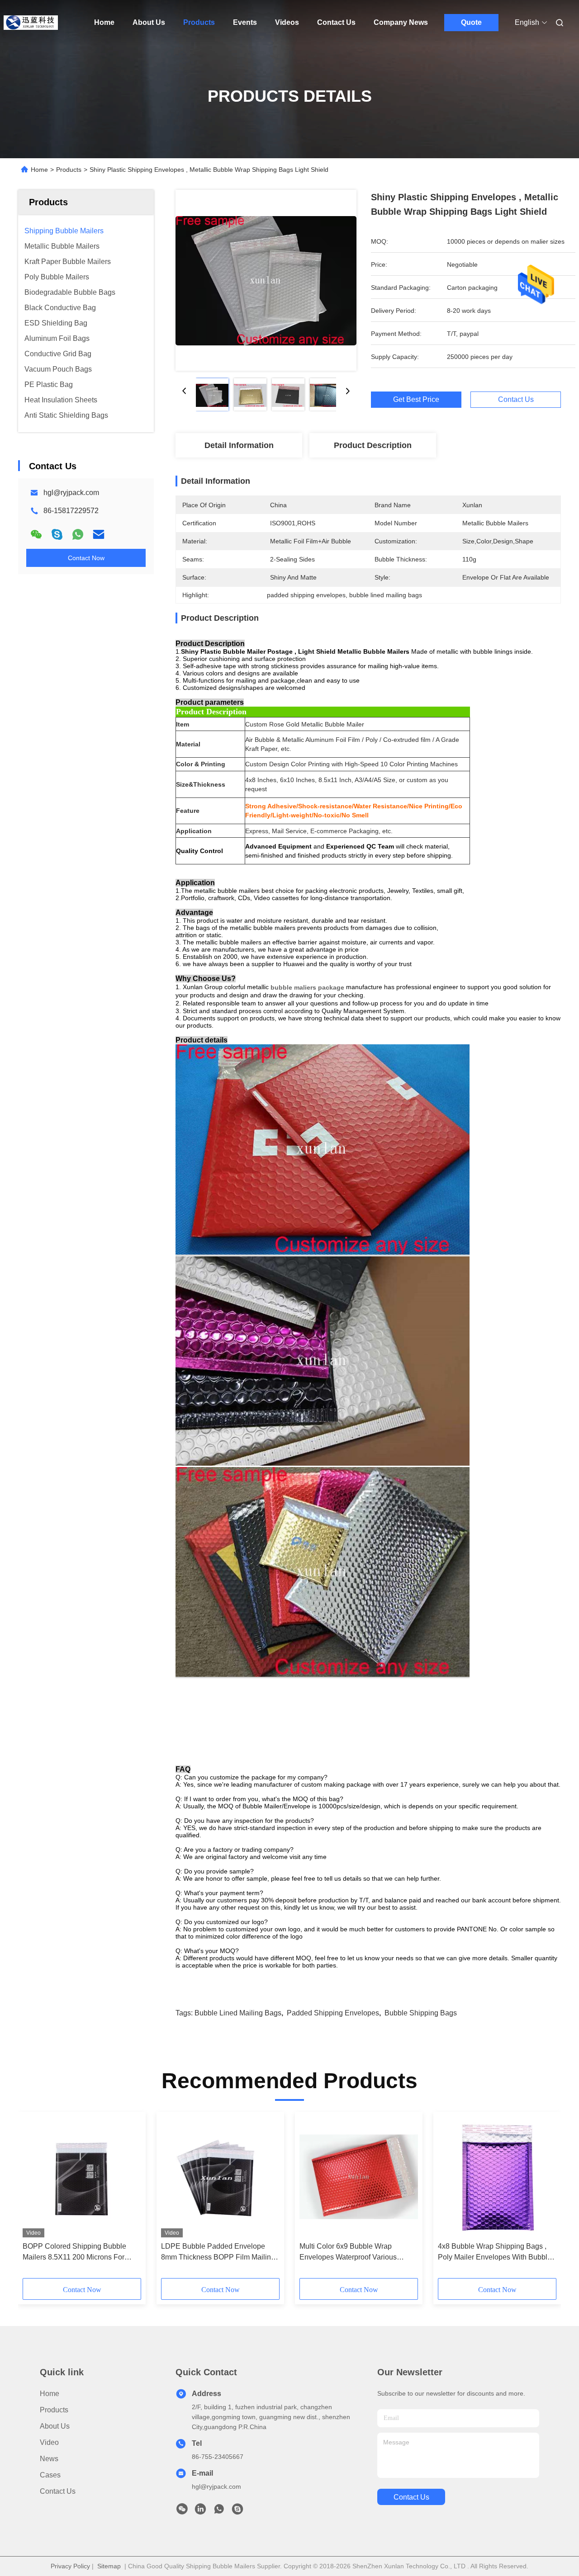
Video (49, 2442)
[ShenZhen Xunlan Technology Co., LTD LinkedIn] (200, 2511)
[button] (34, 2198)
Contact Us (336, 22)
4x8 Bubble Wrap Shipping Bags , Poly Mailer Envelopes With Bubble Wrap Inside (495, 2253)
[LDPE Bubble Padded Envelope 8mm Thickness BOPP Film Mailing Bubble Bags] (220, 2177)
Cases (50, 2475)
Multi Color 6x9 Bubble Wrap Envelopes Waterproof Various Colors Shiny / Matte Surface (348, 2253)
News (49, 2459)
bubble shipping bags (421, 2013)
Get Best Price (416, 399)
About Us (149, 22)
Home (104, 22)
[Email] (99, 534)
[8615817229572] (219, 2511)
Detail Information (239, 445)
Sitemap (109, 2566)
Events (245, 22)
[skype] (57, 534)
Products (199, 22)
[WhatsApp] (78, 534)
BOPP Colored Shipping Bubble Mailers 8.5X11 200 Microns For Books (74, 2253)
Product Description (373, 445)
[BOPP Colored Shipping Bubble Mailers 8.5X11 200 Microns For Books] (82, 2177)
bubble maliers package (307, 987)
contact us (411, 2497)
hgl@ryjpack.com (71, 493)
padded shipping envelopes (333, 2013)
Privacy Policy (70, 2566)
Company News (401, 22)
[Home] (31, 23)
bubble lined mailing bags (238, 2013)
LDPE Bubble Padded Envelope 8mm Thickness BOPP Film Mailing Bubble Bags (218, 2253)
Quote (471, 22)
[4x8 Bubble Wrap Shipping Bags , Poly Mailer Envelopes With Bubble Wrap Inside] (497, 2177)
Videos (287, 22)
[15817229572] (237, 2511)
